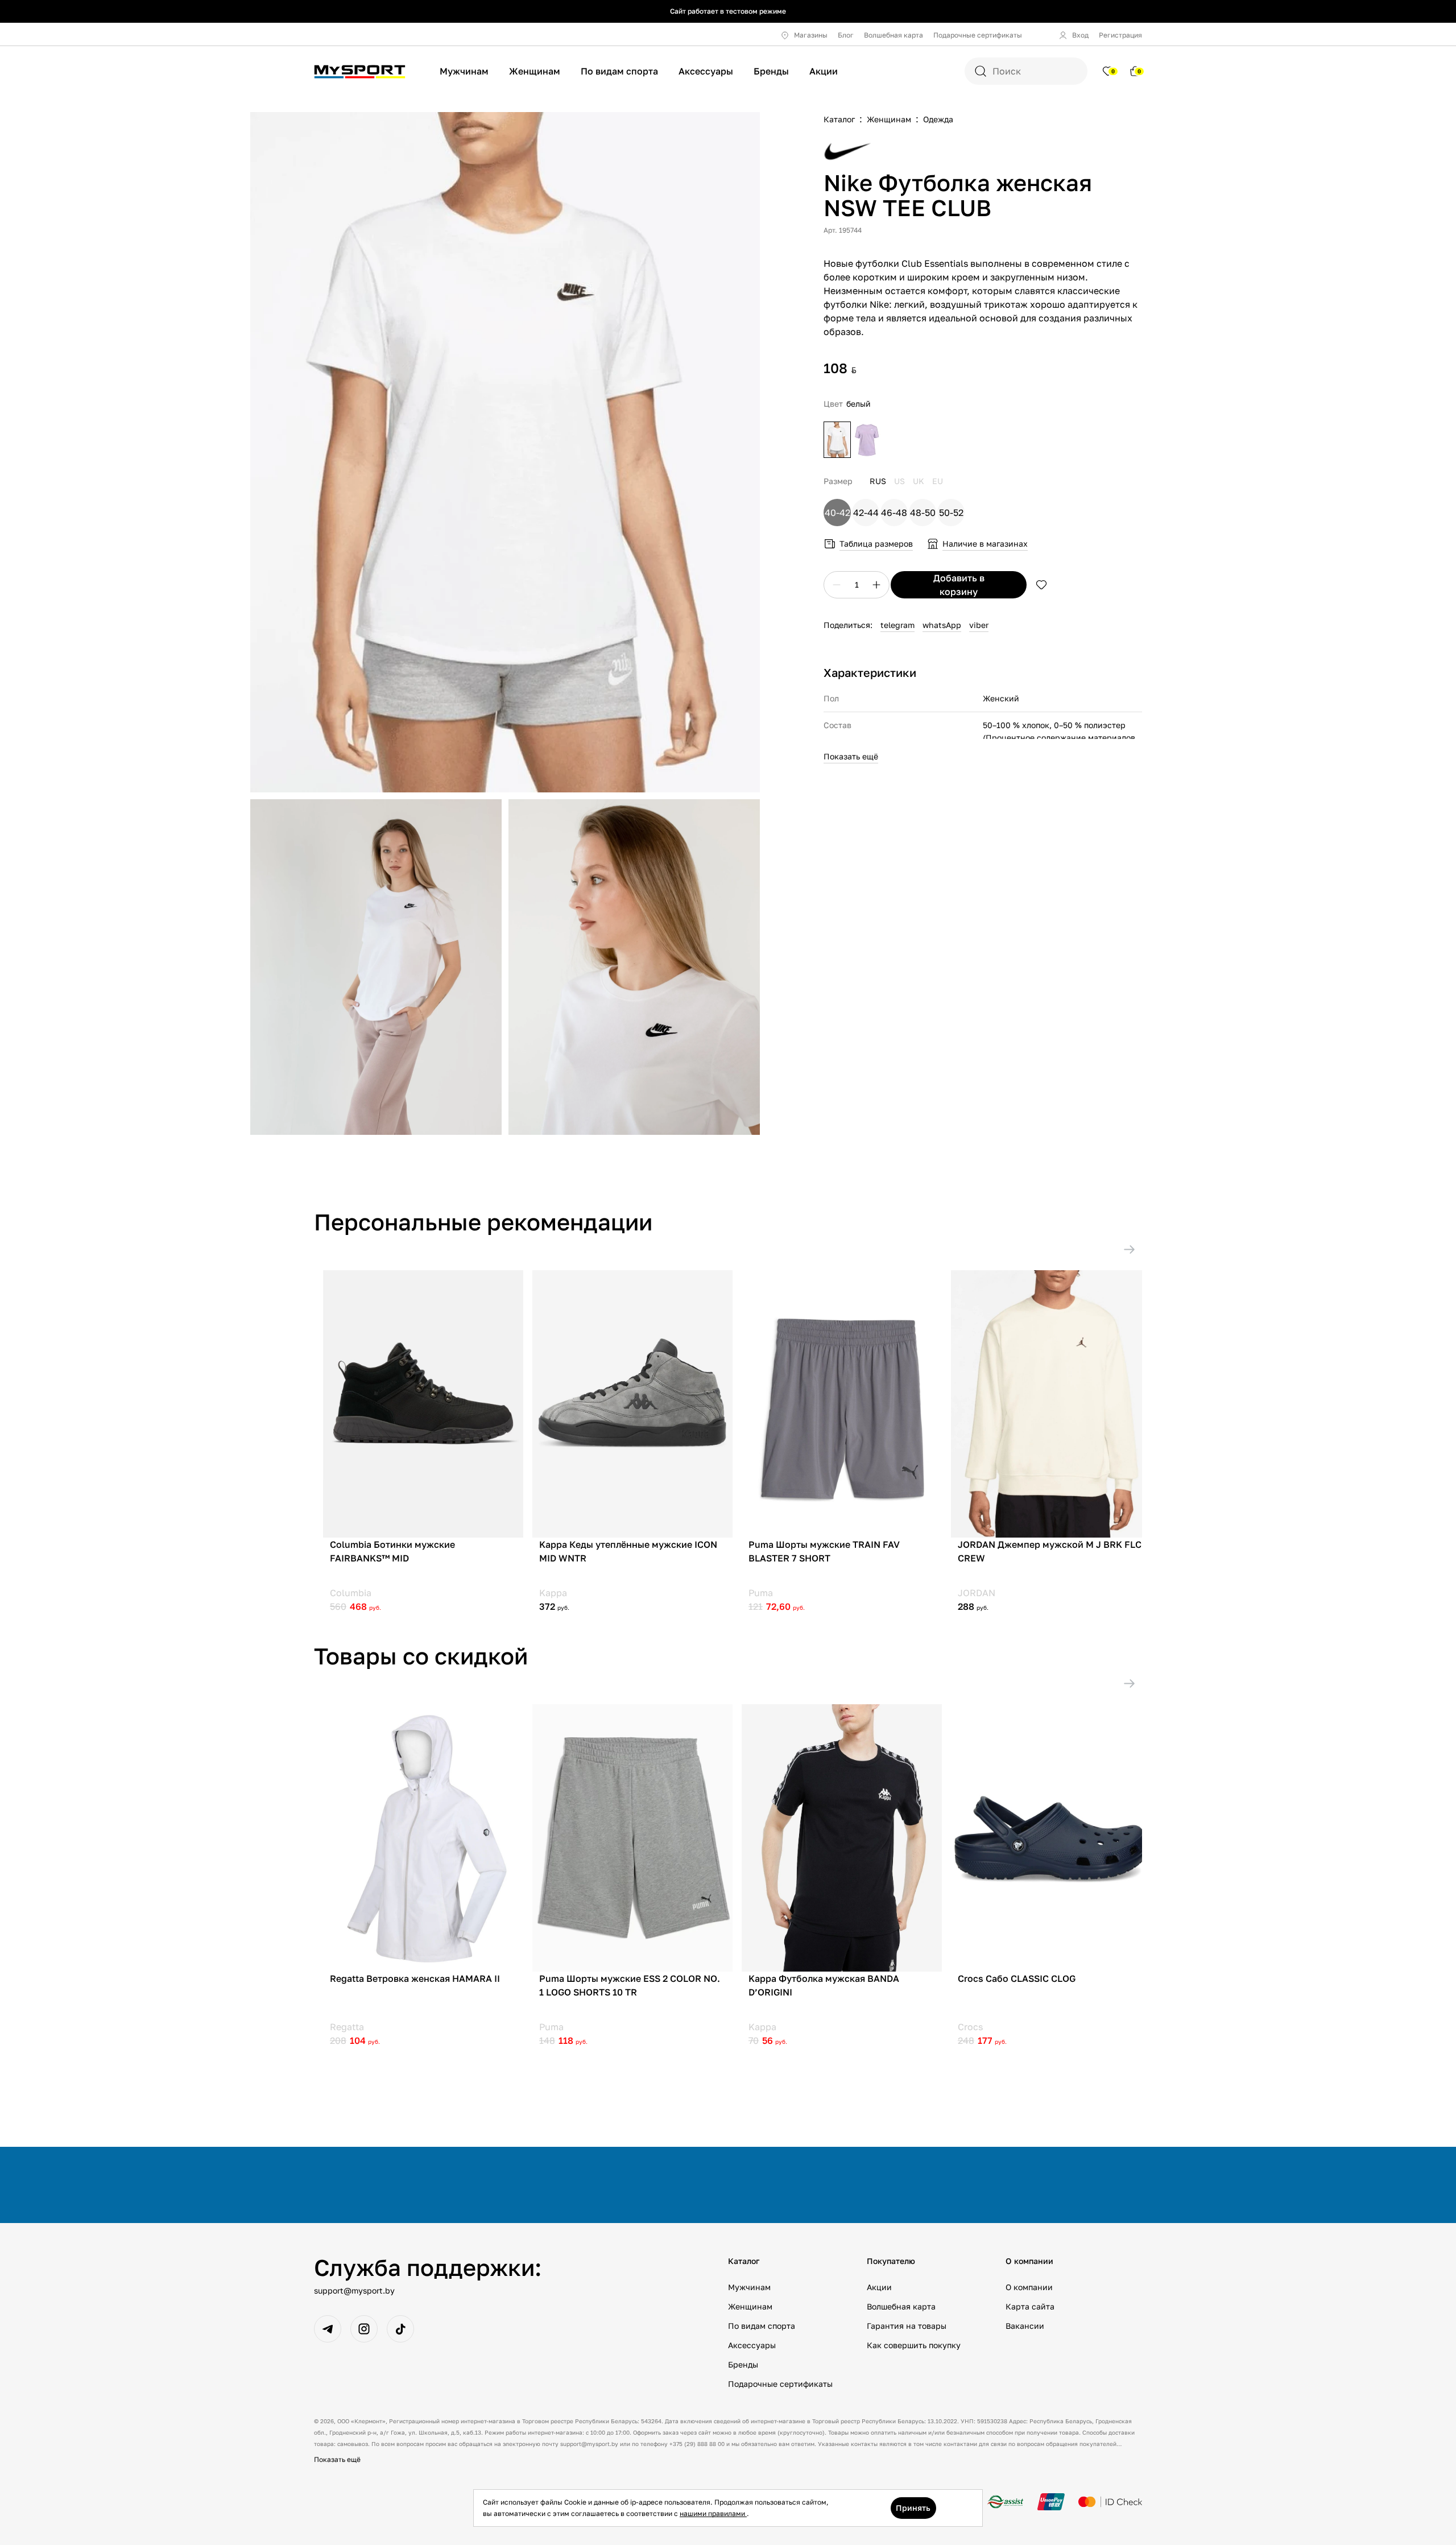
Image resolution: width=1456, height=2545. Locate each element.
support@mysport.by (354, 2290)
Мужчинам (464, 71)
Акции (824, 71)
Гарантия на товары (907, 2326)
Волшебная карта (894, 35)
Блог (846, 35)
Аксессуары (706, 71)
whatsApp (942, 625)
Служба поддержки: (428, 2267)
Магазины (811, 35)
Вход (1080, 35)
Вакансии (1025, 2326)
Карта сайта (1030, 2306)
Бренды (771, 71)
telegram (897, 625)
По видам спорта (619, 71)
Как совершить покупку (914, 2345)
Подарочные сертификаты (978, 35)
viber (979, 625)
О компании (1029, 2287)
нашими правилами (713, 2513)
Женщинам (535, 71)
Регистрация (1120, 35)
